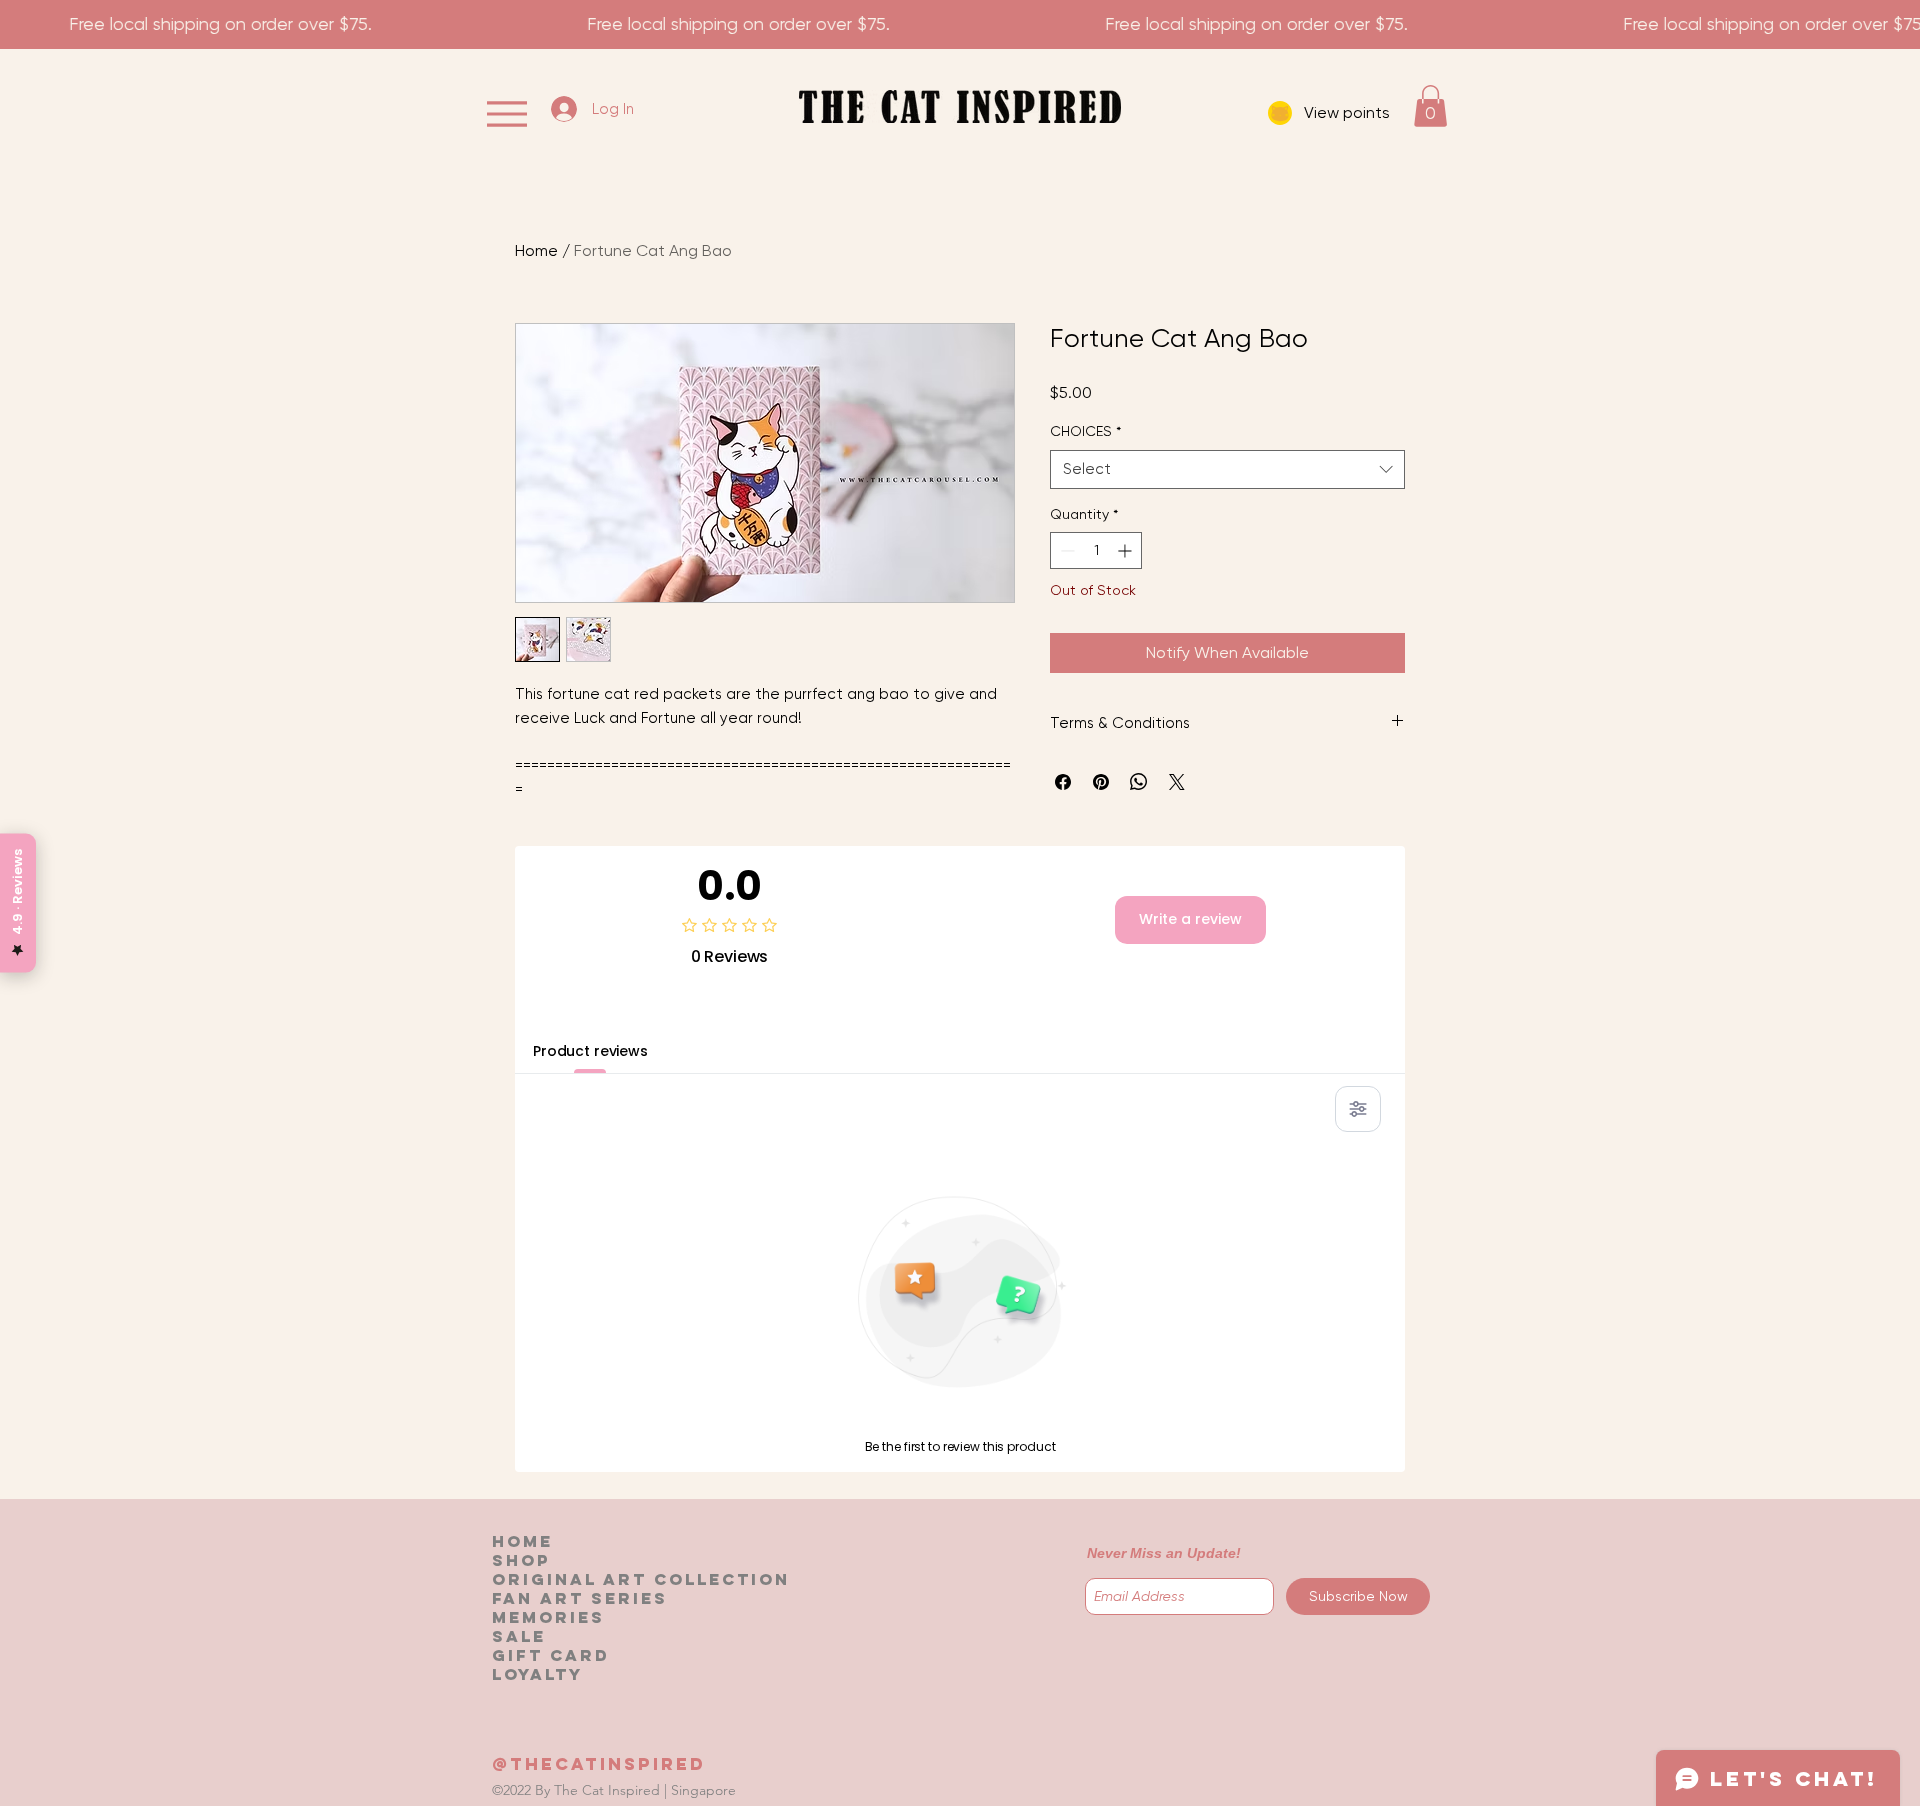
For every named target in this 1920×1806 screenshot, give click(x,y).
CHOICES (1085, 431)
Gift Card (551, 1655)
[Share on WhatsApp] (1139, 782)
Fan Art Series (580, 1598)
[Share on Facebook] (1063, 782)
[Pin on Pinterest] (1101, 782)
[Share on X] (1177, 782)
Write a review (1190, 919)
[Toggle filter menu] (1358, 1109)
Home (536, 250)
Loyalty (537, 1674)
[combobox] (1227, 469)
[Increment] (1126, 550)
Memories (548, 1617)
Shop (521, 1560)
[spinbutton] (1096, 550)
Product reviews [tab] (590, 1051)
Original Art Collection (641, 1579)
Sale (519, 1636)
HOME (522, 1541)
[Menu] (506, 113)
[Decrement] (1065, 550)
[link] (1430, 106)
